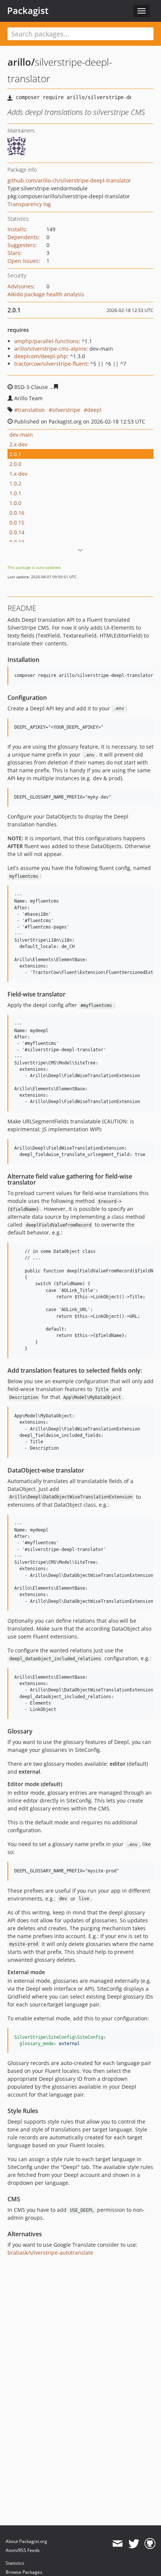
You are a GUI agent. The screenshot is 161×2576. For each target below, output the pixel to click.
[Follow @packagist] (134, 2544)
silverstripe (66, 410)
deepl (94, 410)
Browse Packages (24, 2572)
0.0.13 (17, 542)
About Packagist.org (26, 2541)
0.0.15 (17, 522)
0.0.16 (17, 513)
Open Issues (23, 261)
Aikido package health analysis (46, 294)
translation (31, 410)
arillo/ (21, 62)
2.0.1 (15, 454)
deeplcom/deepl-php (41, 356)
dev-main (21, 435)
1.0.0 (15, 503)
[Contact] (117, 2544)
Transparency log (29, 204)
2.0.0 (15, 464)
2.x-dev (18, 444)
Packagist (28, 11)
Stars (14, 253)
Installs (16, 229)
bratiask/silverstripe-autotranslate (50, 2253)
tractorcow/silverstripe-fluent (51, 364)
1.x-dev (18, 474)
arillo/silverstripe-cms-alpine (50, 349)
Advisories (20, 286)
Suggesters (21, 245)
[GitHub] (150, 2544)
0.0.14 (17, 532)
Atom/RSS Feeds (23, 2550)
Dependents (23, 237)
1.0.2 (15, 483)
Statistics (15, 2563)
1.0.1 (15, 493)
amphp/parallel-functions (46, 341)
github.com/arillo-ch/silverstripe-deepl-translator (69, 180)
